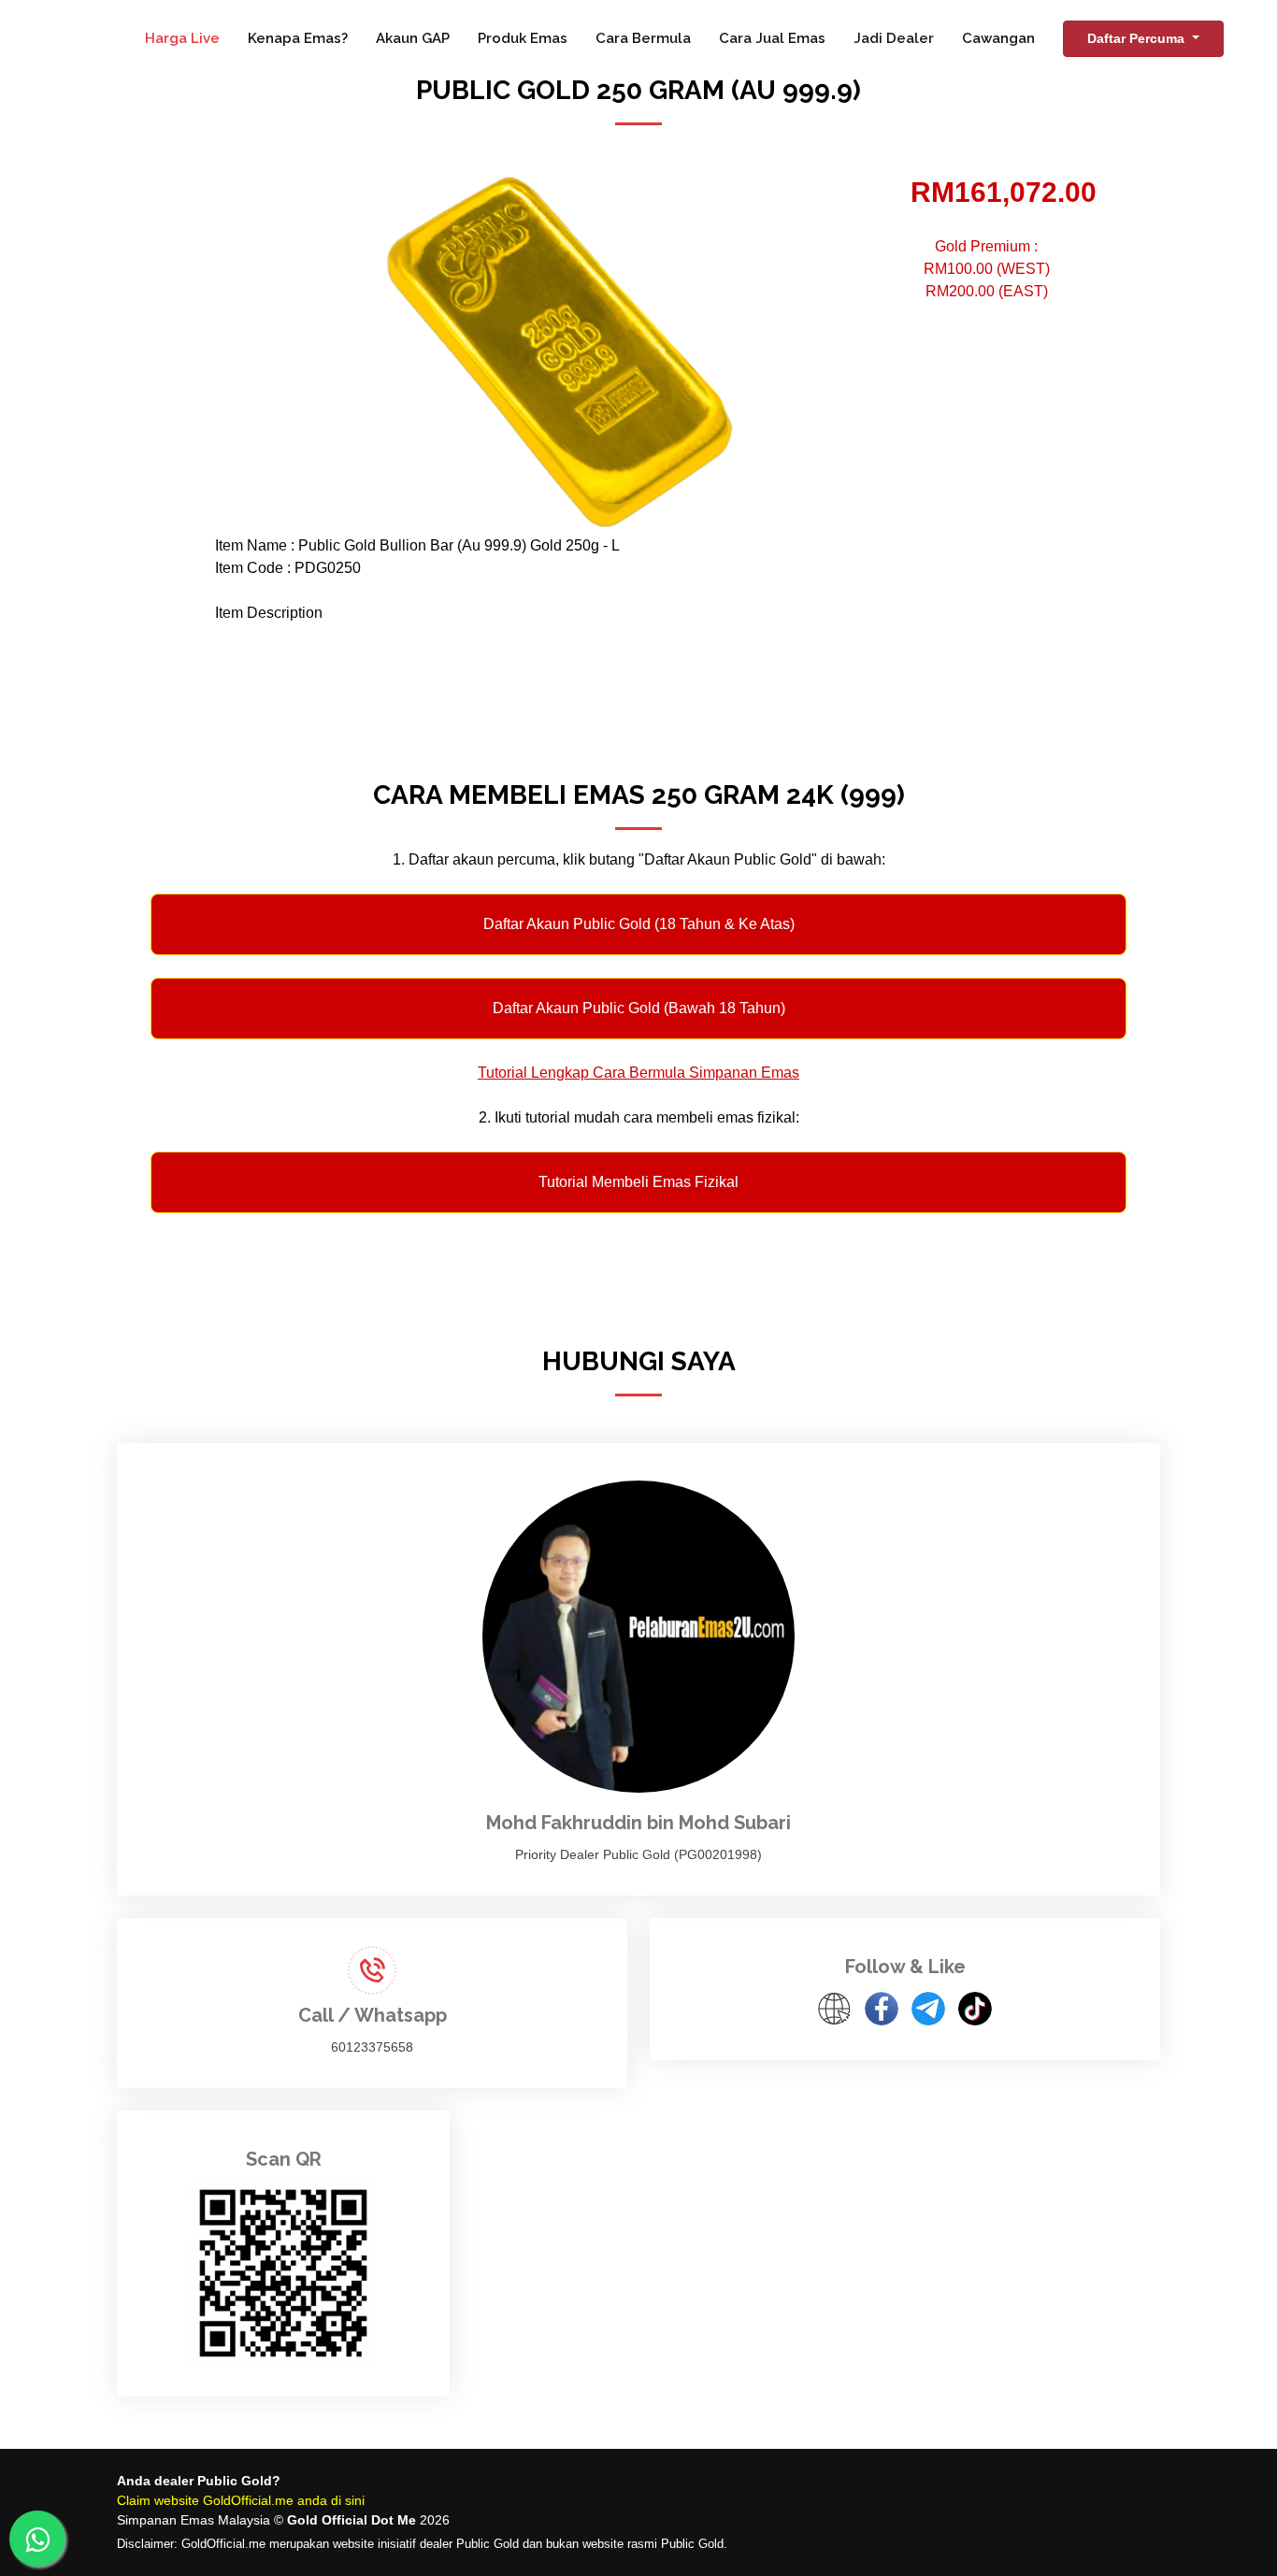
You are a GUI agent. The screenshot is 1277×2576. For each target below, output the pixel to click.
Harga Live (182, 38)
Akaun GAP (413, 38)
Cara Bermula (643, 38)
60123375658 (372, 2047)
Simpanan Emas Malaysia (194, 2520)
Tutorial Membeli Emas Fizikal (638, 1182)
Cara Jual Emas (772, 38)
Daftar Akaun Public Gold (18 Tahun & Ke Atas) (639, 924)
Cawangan (998, 38)
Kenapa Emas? (298, 38)
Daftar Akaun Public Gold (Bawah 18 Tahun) (639, 1008)
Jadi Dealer (894, 38)
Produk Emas (523, 38)
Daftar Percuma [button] (1138, 38)
